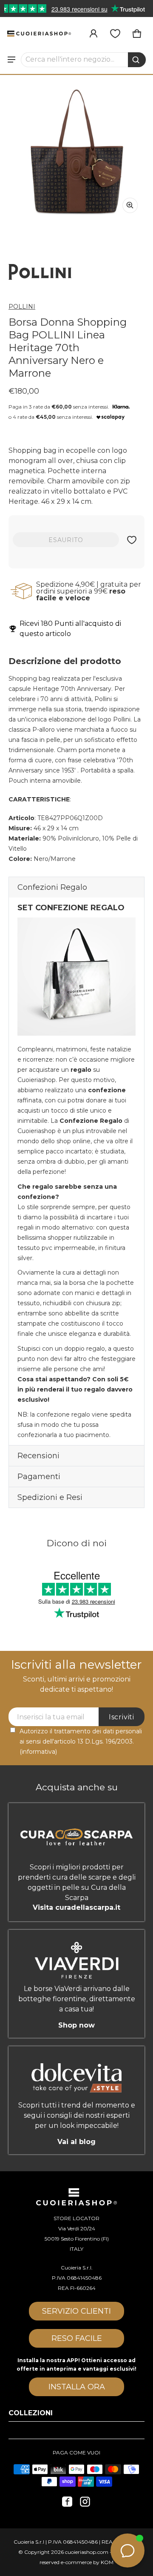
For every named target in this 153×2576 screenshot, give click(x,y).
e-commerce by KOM (87, 2562)
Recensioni (38, 1456)
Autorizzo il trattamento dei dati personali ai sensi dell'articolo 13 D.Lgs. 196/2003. (81, 1741)
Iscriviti (122, 1717)
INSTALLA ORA (77, 2387)
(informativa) (38, 1752)
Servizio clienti (76, 2311)
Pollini (22, 307)
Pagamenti (39, 1477)
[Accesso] (93, 34)
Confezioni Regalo (52, 887)
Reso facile (77, 2338)
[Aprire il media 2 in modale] (76, 152)
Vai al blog (76, 2142)
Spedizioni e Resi (50, 1497)
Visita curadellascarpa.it (76, 1907)
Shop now (76, 2025)
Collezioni (31, 2413)
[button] (84, 60)
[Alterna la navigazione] (11, 60)
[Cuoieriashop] (39, 33)
